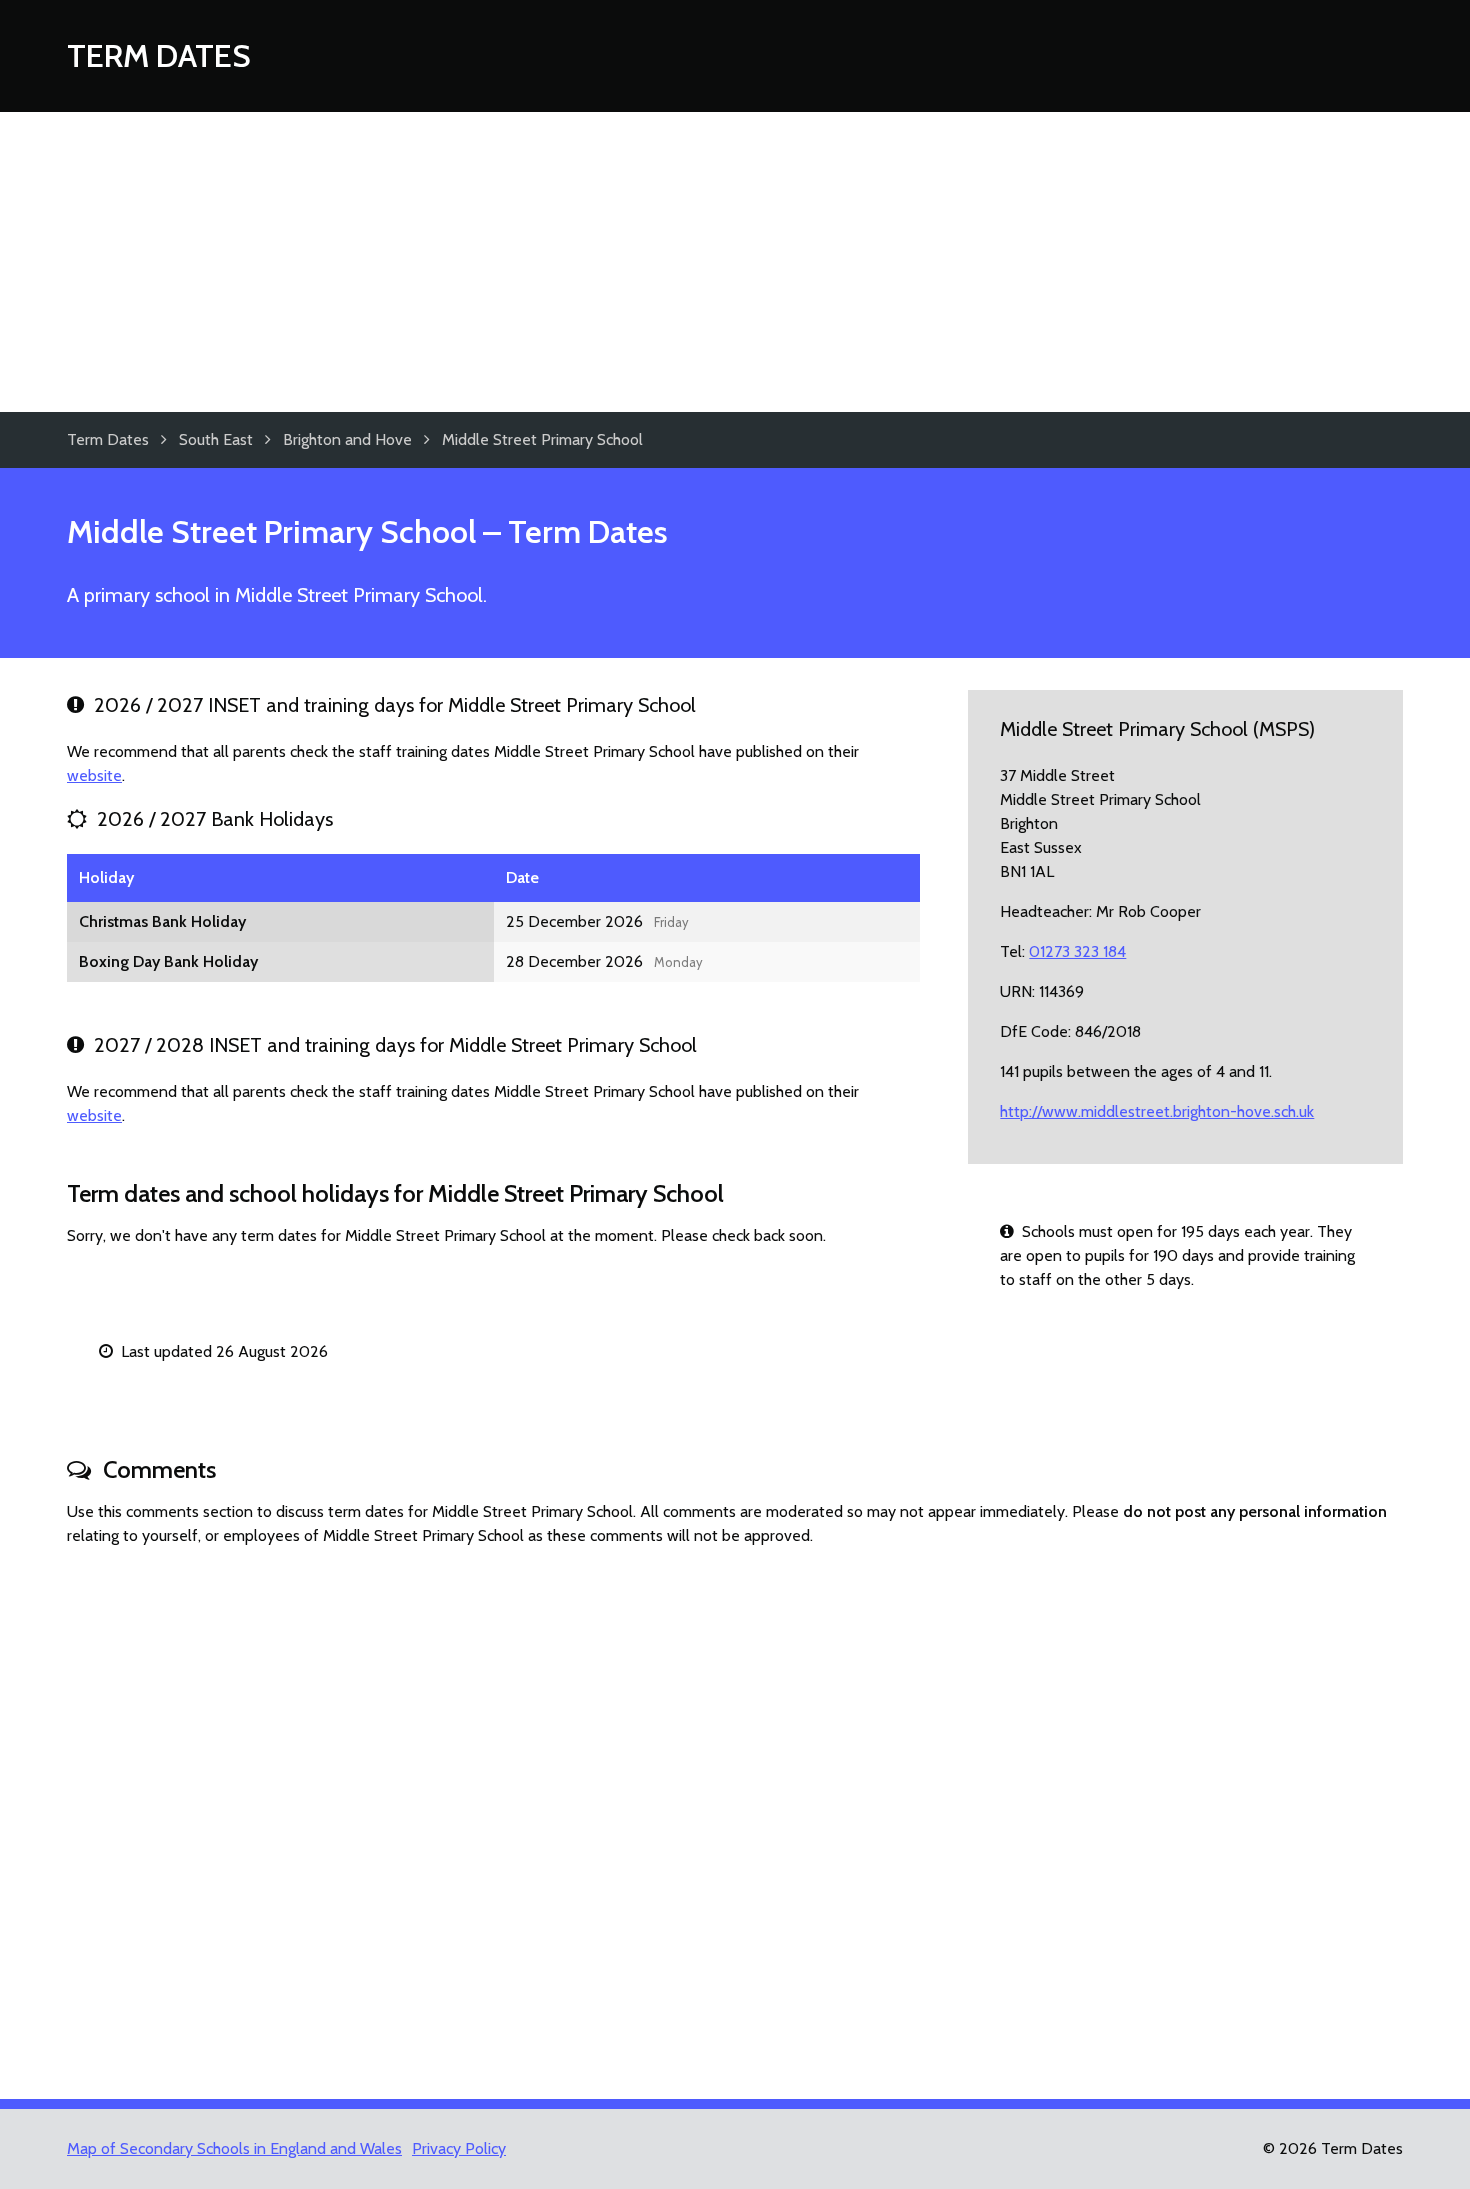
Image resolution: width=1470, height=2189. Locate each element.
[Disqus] (735, 1814)
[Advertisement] (735, 262)
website (94, 775)
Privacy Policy (459, 2148)
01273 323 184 (1077, 951)
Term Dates (159, 55)
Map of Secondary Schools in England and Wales (234, 2148)
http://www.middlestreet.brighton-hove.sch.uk (1157, 1111)
